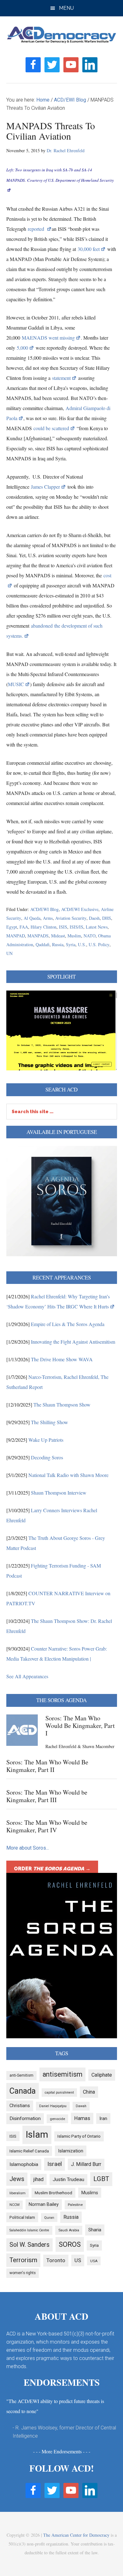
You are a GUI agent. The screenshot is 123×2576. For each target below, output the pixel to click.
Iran (103, 2118)
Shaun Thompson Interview (59, 1493)
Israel (55, 2164)
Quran (49, 2218)
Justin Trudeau (68, 2179)
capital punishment (59, 2093)
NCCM (15, 2205)
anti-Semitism (21, 2075)
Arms (48, 918)
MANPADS (38, 936)
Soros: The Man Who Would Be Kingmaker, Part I (80, 1726)
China (89, 2092)
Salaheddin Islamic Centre (29, 2230)
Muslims (90, 2193)
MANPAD (16, 936)
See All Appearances (27, 1676)
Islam (37, 2135)
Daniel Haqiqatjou (53, 2106)
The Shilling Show (50, 1422)
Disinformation (25, 2118)
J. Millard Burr (86, 2164)
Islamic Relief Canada (29, 2151)
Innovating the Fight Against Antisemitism (73, 1342)
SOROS (70, 2244)
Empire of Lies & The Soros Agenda (68, 1324)
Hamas (82, 2118)
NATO (90, 936)
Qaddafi (43, 944)
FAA (24, 927)
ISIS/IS (76, 927)
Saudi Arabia (69, 2230)
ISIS (63, 927)
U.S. (82, 944)
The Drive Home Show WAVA (62, 1359)
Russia (58, 944)
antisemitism (62, 2074)
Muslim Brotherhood (53, 2193)
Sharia (95, 2230)
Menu (66, 8)
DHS (107, 918)
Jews (17, 2179)
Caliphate (102, 2075)
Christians (20, 2106)
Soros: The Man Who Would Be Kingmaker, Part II (47, 1766)
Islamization (71, 2151)
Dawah (81, 2106)
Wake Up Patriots (46, 1440)
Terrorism (23, 2260)
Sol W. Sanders (29, 2245)
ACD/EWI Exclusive (80, 909)
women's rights (23, 2273)
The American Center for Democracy (76, 2535)
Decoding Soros (47, 1457)
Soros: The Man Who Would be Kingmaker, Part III (47, 1796)
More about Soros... (28, 1848)
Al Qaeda (32, 918)
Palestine (75, 2205)
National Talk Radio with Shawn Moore (68, 1475)
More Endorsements (62, 2451)
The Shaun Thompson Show (62, 1405)
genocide (57, 2119)
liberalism (18, 2193)
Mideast (58, 936)
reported (37, 229)
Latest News (97, 927)
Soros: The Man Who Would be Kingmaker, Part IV (47, 1826)
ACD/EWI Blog (44, 909)
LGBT (101, 2179)
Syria (71, 944)
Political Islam (22, 2217)
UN (9, 953)
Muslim (74, 936)
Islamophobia (24, 2164)
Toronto (56, 2260)
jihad (38, 2179)
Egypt (12, 927)
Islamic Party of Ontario (79, 2136)
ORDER (52, 1869)
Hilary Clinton (44, 927)
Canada (23, 2091)
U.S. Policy (99, 944)
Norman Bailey (44, 2204)
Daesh (94, 918)
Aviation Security (71, 918)
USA (94, 2261)
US (78, 2260)
